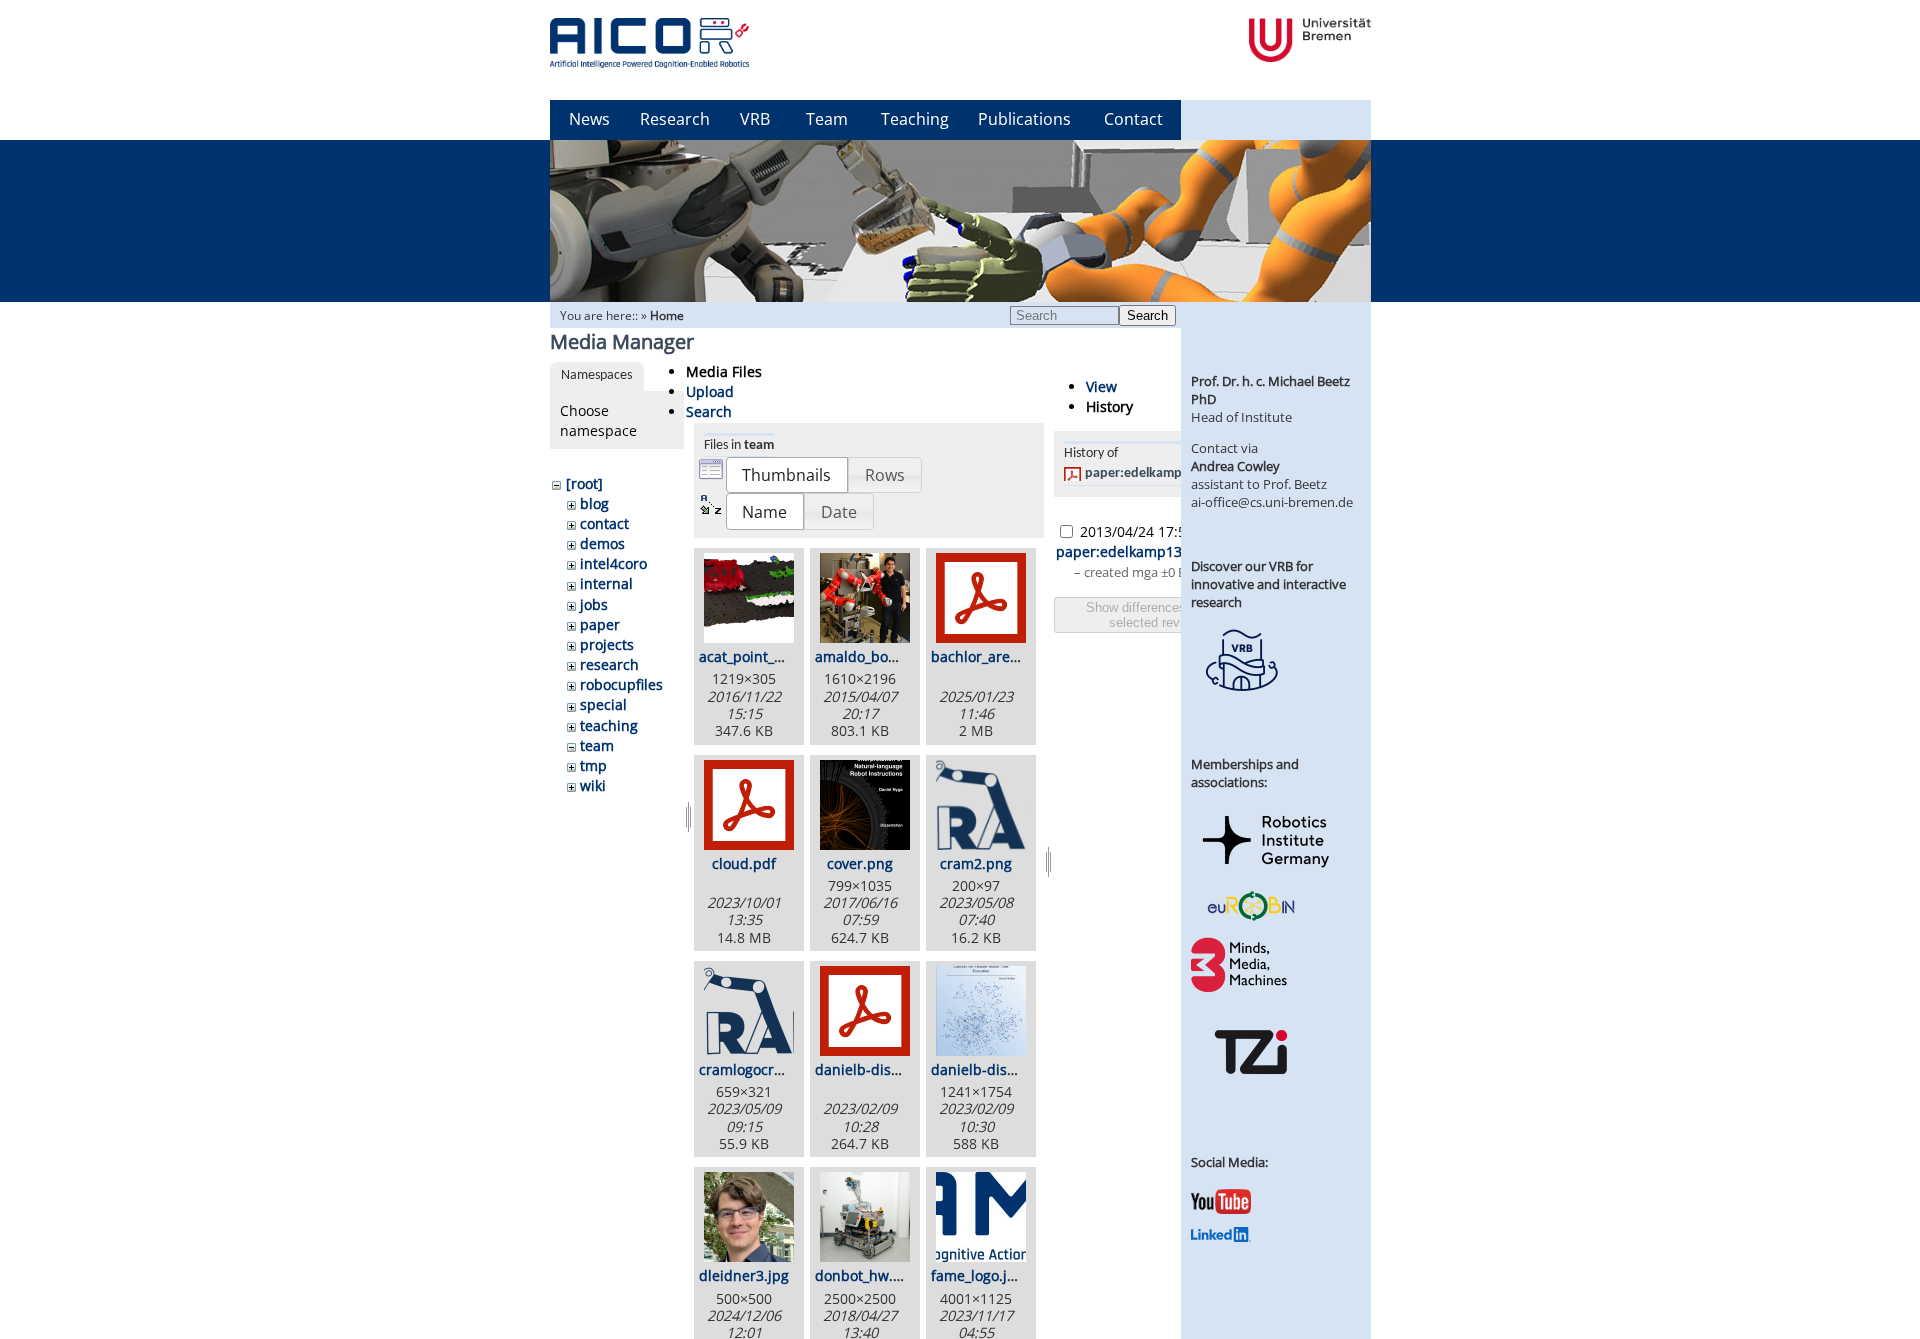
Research (675, 119)
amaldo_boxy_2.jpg (878, 656)
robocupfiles (621, 684)
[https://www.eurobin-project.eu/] (1251, 918)
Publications (1024, 119)
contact (604, 523)
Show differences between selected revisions (1162, 615)
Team (827, 119)
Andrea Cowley (1235, 466)
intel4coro (613, 563)
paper (600, 624)
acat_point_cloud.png (770, 656)
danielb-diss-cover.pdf (890, 1069)
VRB (755, 119)
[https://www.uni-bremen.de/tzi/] (1251, 1092)
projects (607, 644)
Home (667, 315)
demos (602, 543)
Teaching (915, 119)
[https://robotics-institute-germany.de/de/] (1266, 871)
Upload (710, 391)
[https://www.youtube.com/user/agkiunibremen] (1221, 1209)
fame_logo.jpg (977, 1275)
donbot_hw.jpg (864, 1275)
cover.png (860, 863)
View (1101, 386)
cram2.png (976, 863)
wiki (593, 785)
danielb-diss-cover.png (1008, 1069)
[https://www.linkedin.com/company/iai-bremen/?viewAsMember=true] (1221, 1237)
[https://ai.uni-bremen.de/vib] (1241, 706)
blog (594, 503)
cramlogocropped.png (773, 1069)
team (597, 745)
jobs (594, 604)
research (609, 664)
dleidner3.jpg (744, 1275)
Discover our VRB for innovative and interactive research (1268, 584)
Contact (1133, 119)
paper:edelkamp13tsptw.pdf (1169, 473)
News (589, 119)
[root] (584, 483)
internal (606, 583)
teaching (609, 725)
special (603, 704)
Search (1147, 315)
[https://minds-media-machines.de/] (1241, 989)
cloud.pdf (744, 863)
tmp (593, 765)
